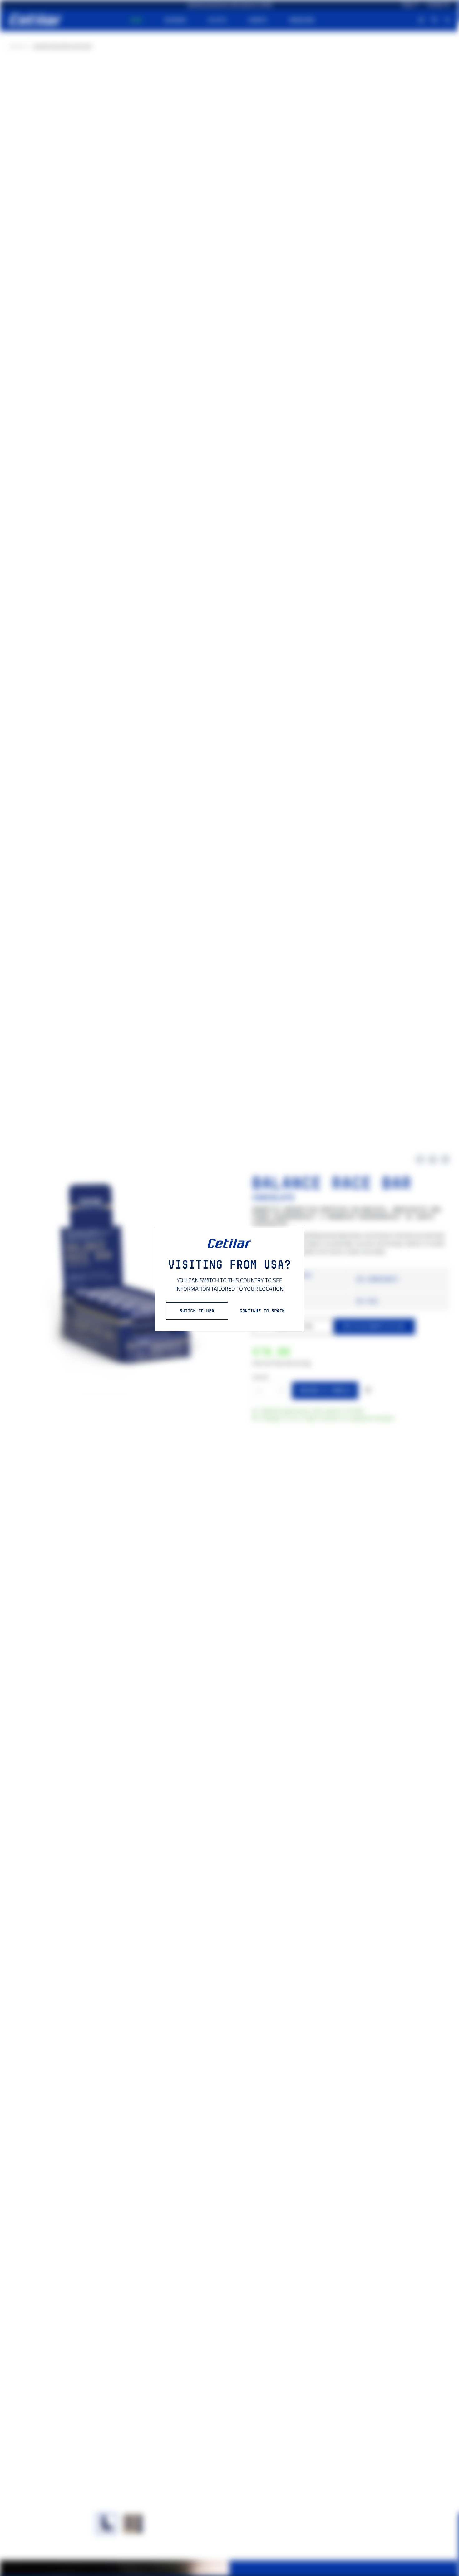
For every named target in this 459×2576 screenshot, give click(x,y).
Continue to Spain (262, 1311)
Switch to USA (197, 1311)
